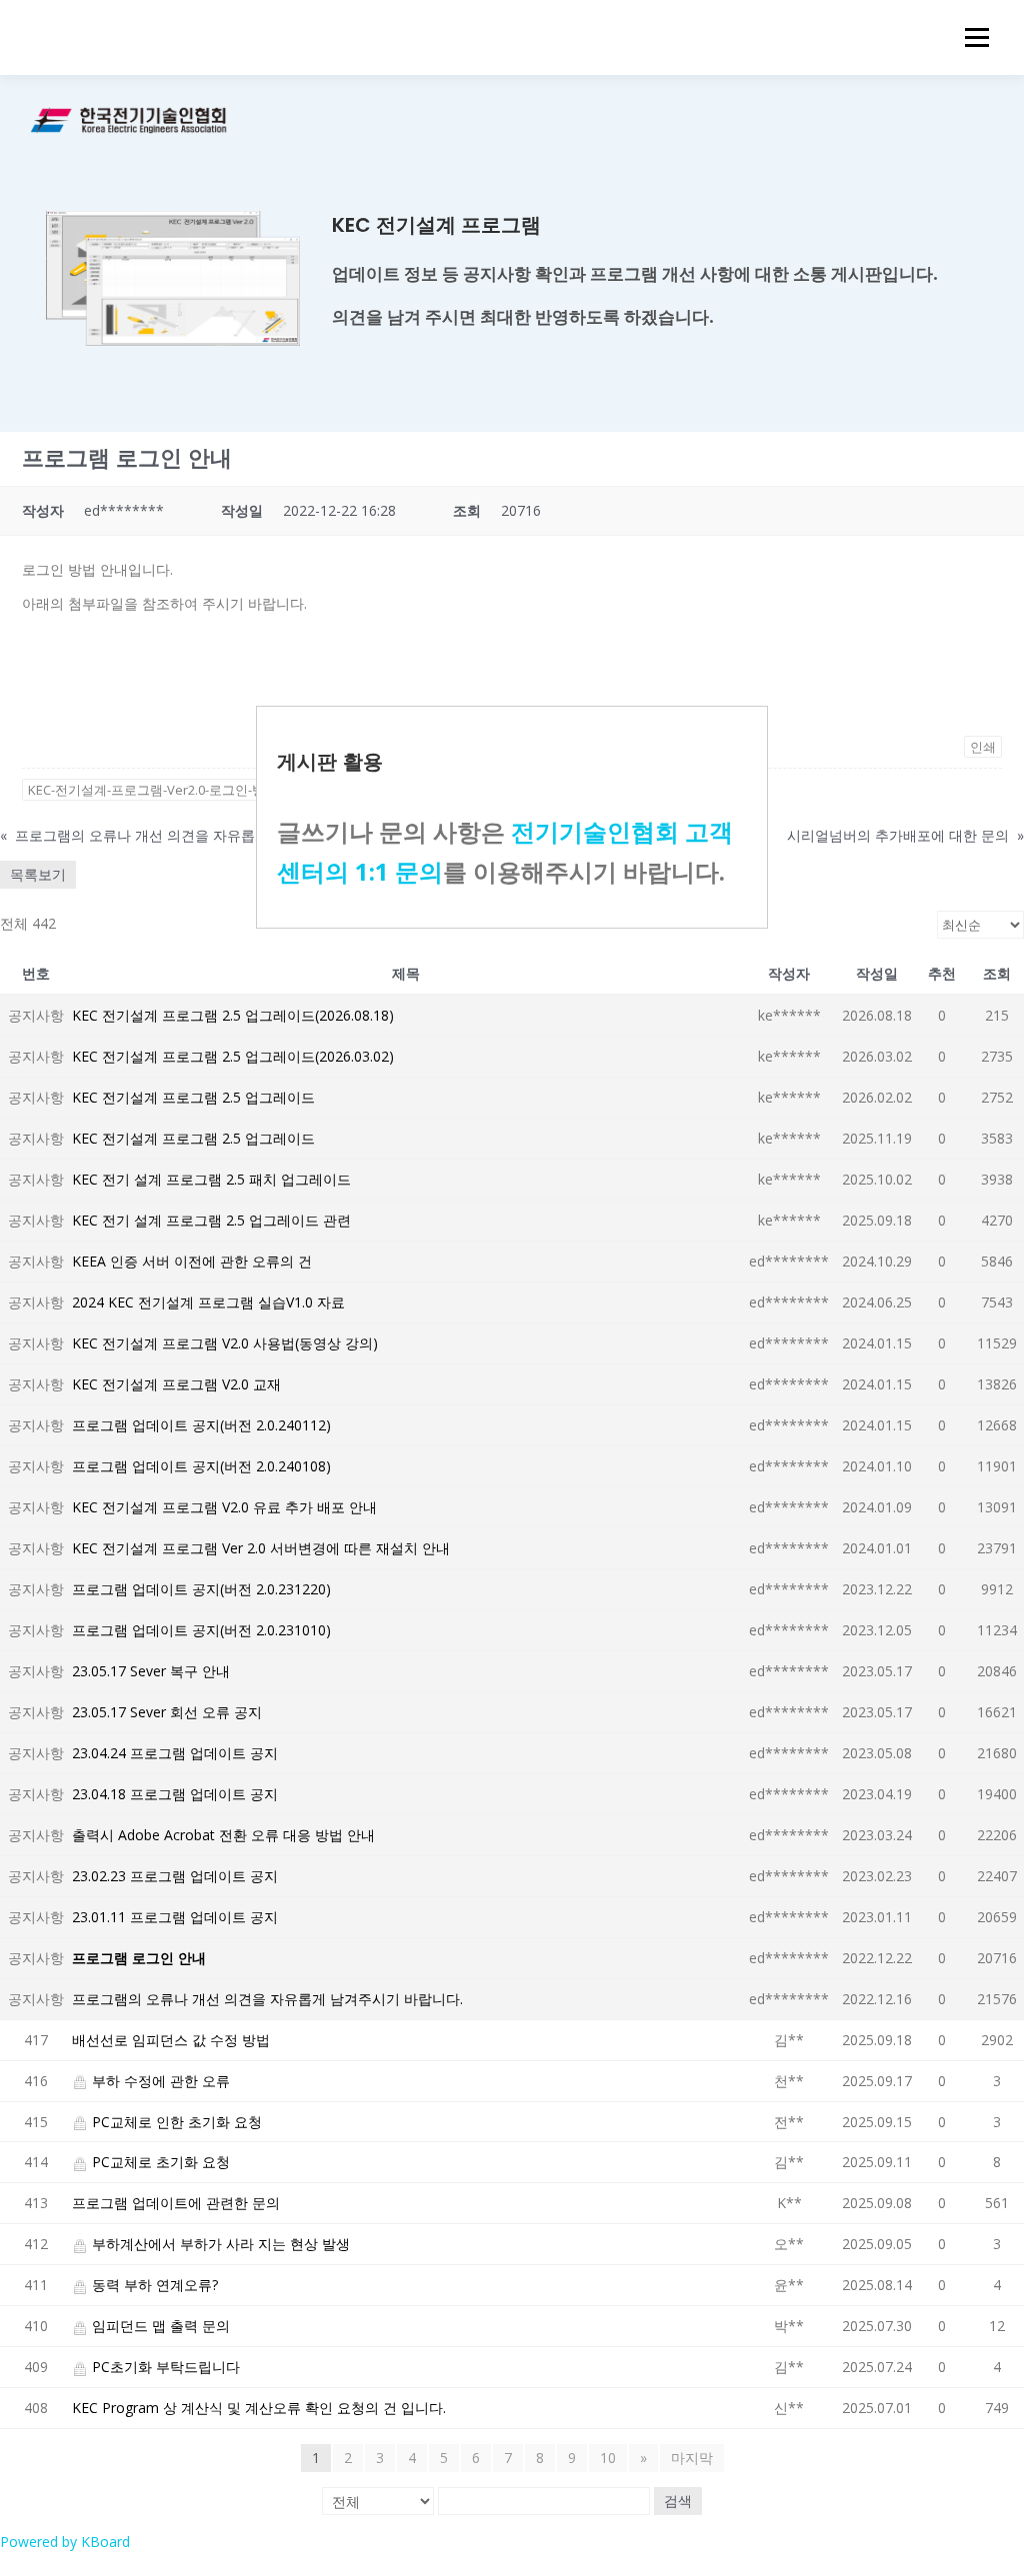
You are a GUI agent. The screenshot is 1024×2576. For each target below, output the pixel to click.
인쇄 (983, 747)
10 (608, 2458)
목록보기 (38, 874)
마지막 (692, 2458)
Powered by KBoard (65, 2542)
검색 (678, 2501)
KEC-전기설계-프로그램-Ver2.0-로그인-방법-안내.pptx (183, 790)
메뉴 (973, 37)
